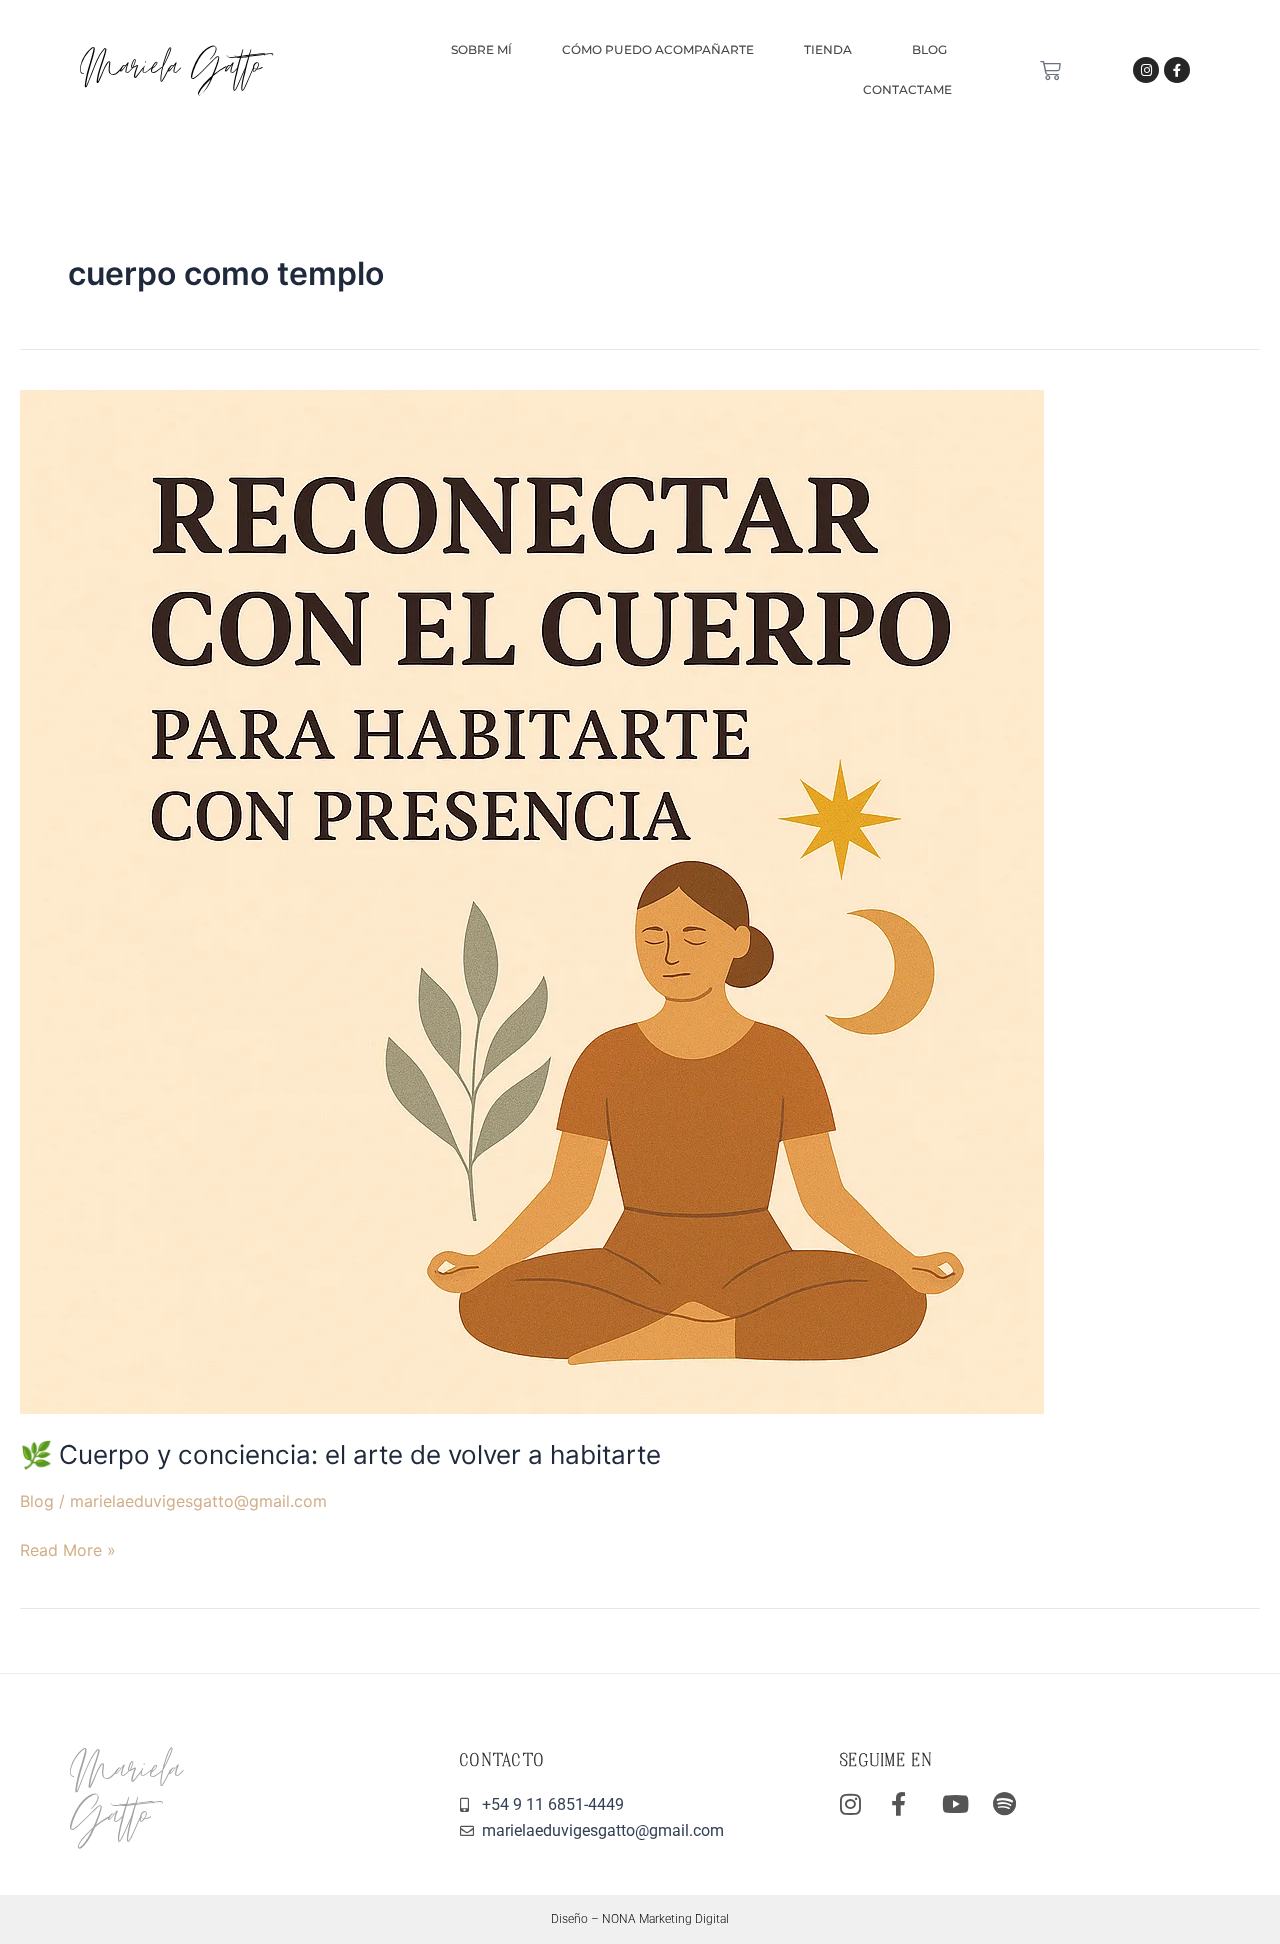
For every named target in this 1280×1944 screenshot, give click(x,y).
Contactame (907, 89)
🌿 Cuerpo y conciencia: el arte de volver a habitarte (340, 1454)
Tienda (828, 49)
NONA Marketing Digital (665, 1919)
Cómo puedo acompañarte (658, 49)
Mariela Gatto (170, 69)
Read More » (68, 1548)
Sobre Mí (481, 49)
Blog (929, 49)
